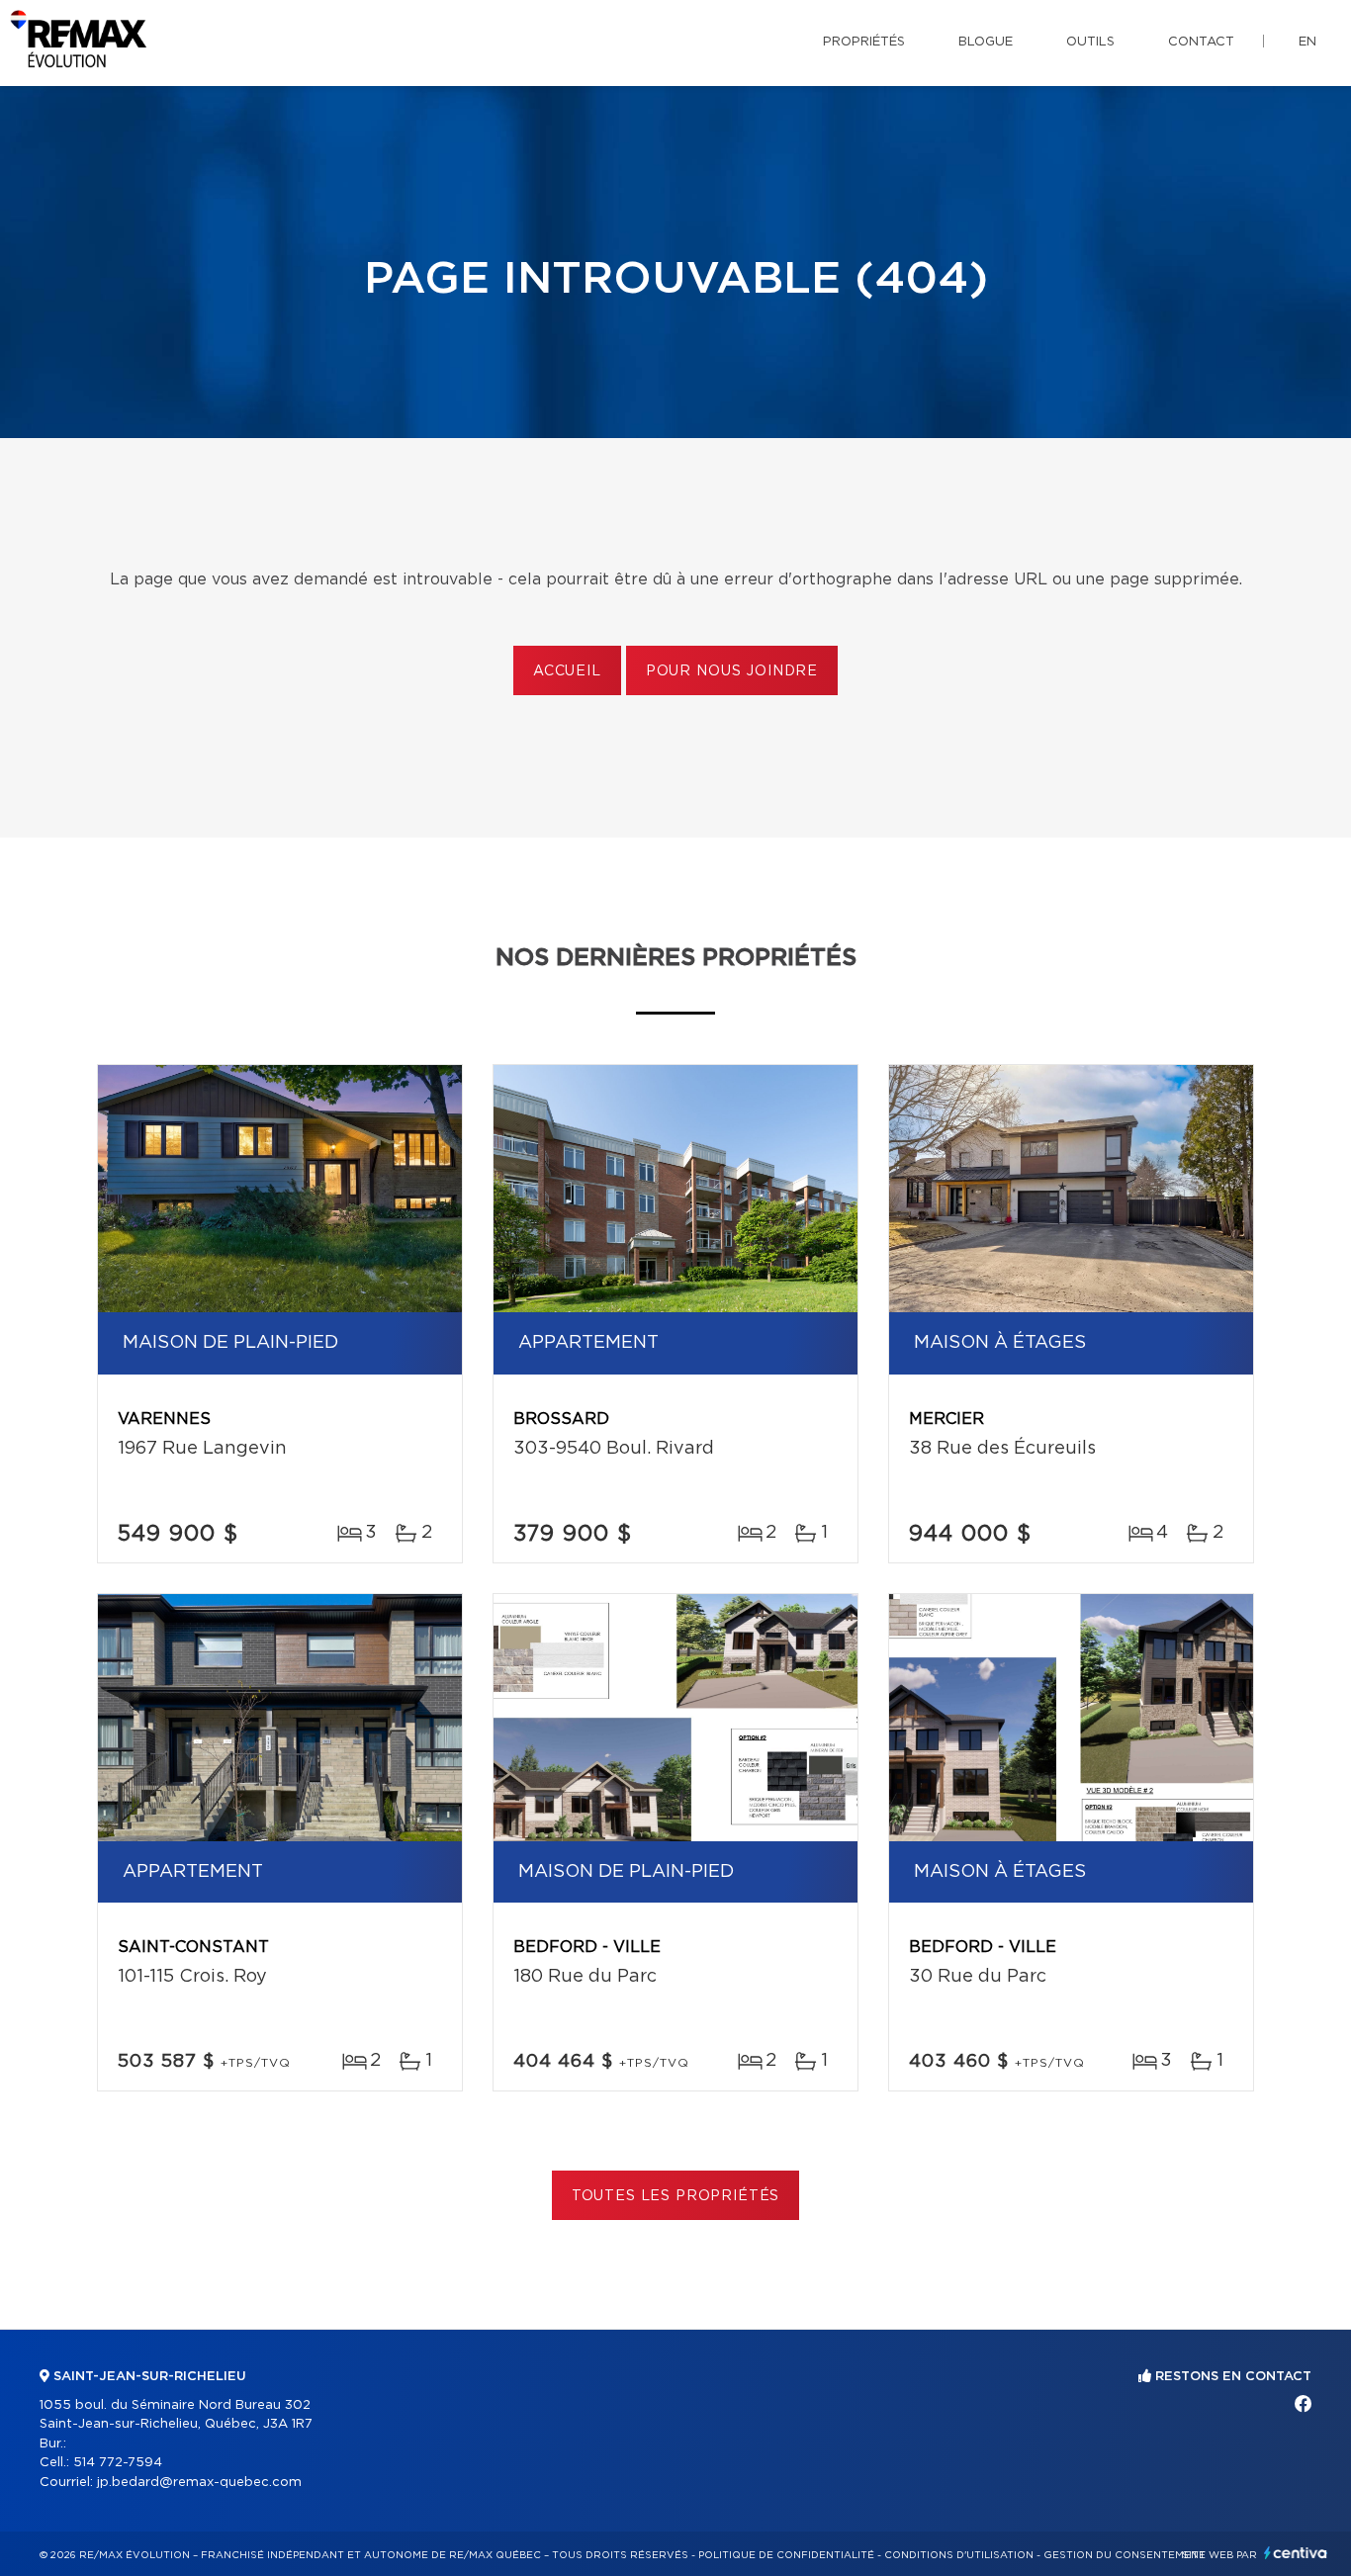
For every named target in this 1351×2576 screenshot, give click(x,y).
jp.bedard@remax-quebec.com (199, 2483)
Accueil (567, 671)
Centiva (1296, 2553)
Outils (1090, 42)
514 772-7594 (118, 2463)
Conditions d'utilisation (959, 2555)
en (1307, 42)
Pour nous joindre (732, 671)
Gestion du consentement (1125, 2555)
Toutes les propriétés (676, 2196)
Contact (1201, 42)
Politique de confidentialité (786, 2555)
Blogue (986, 42)
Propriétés (864, 42)
